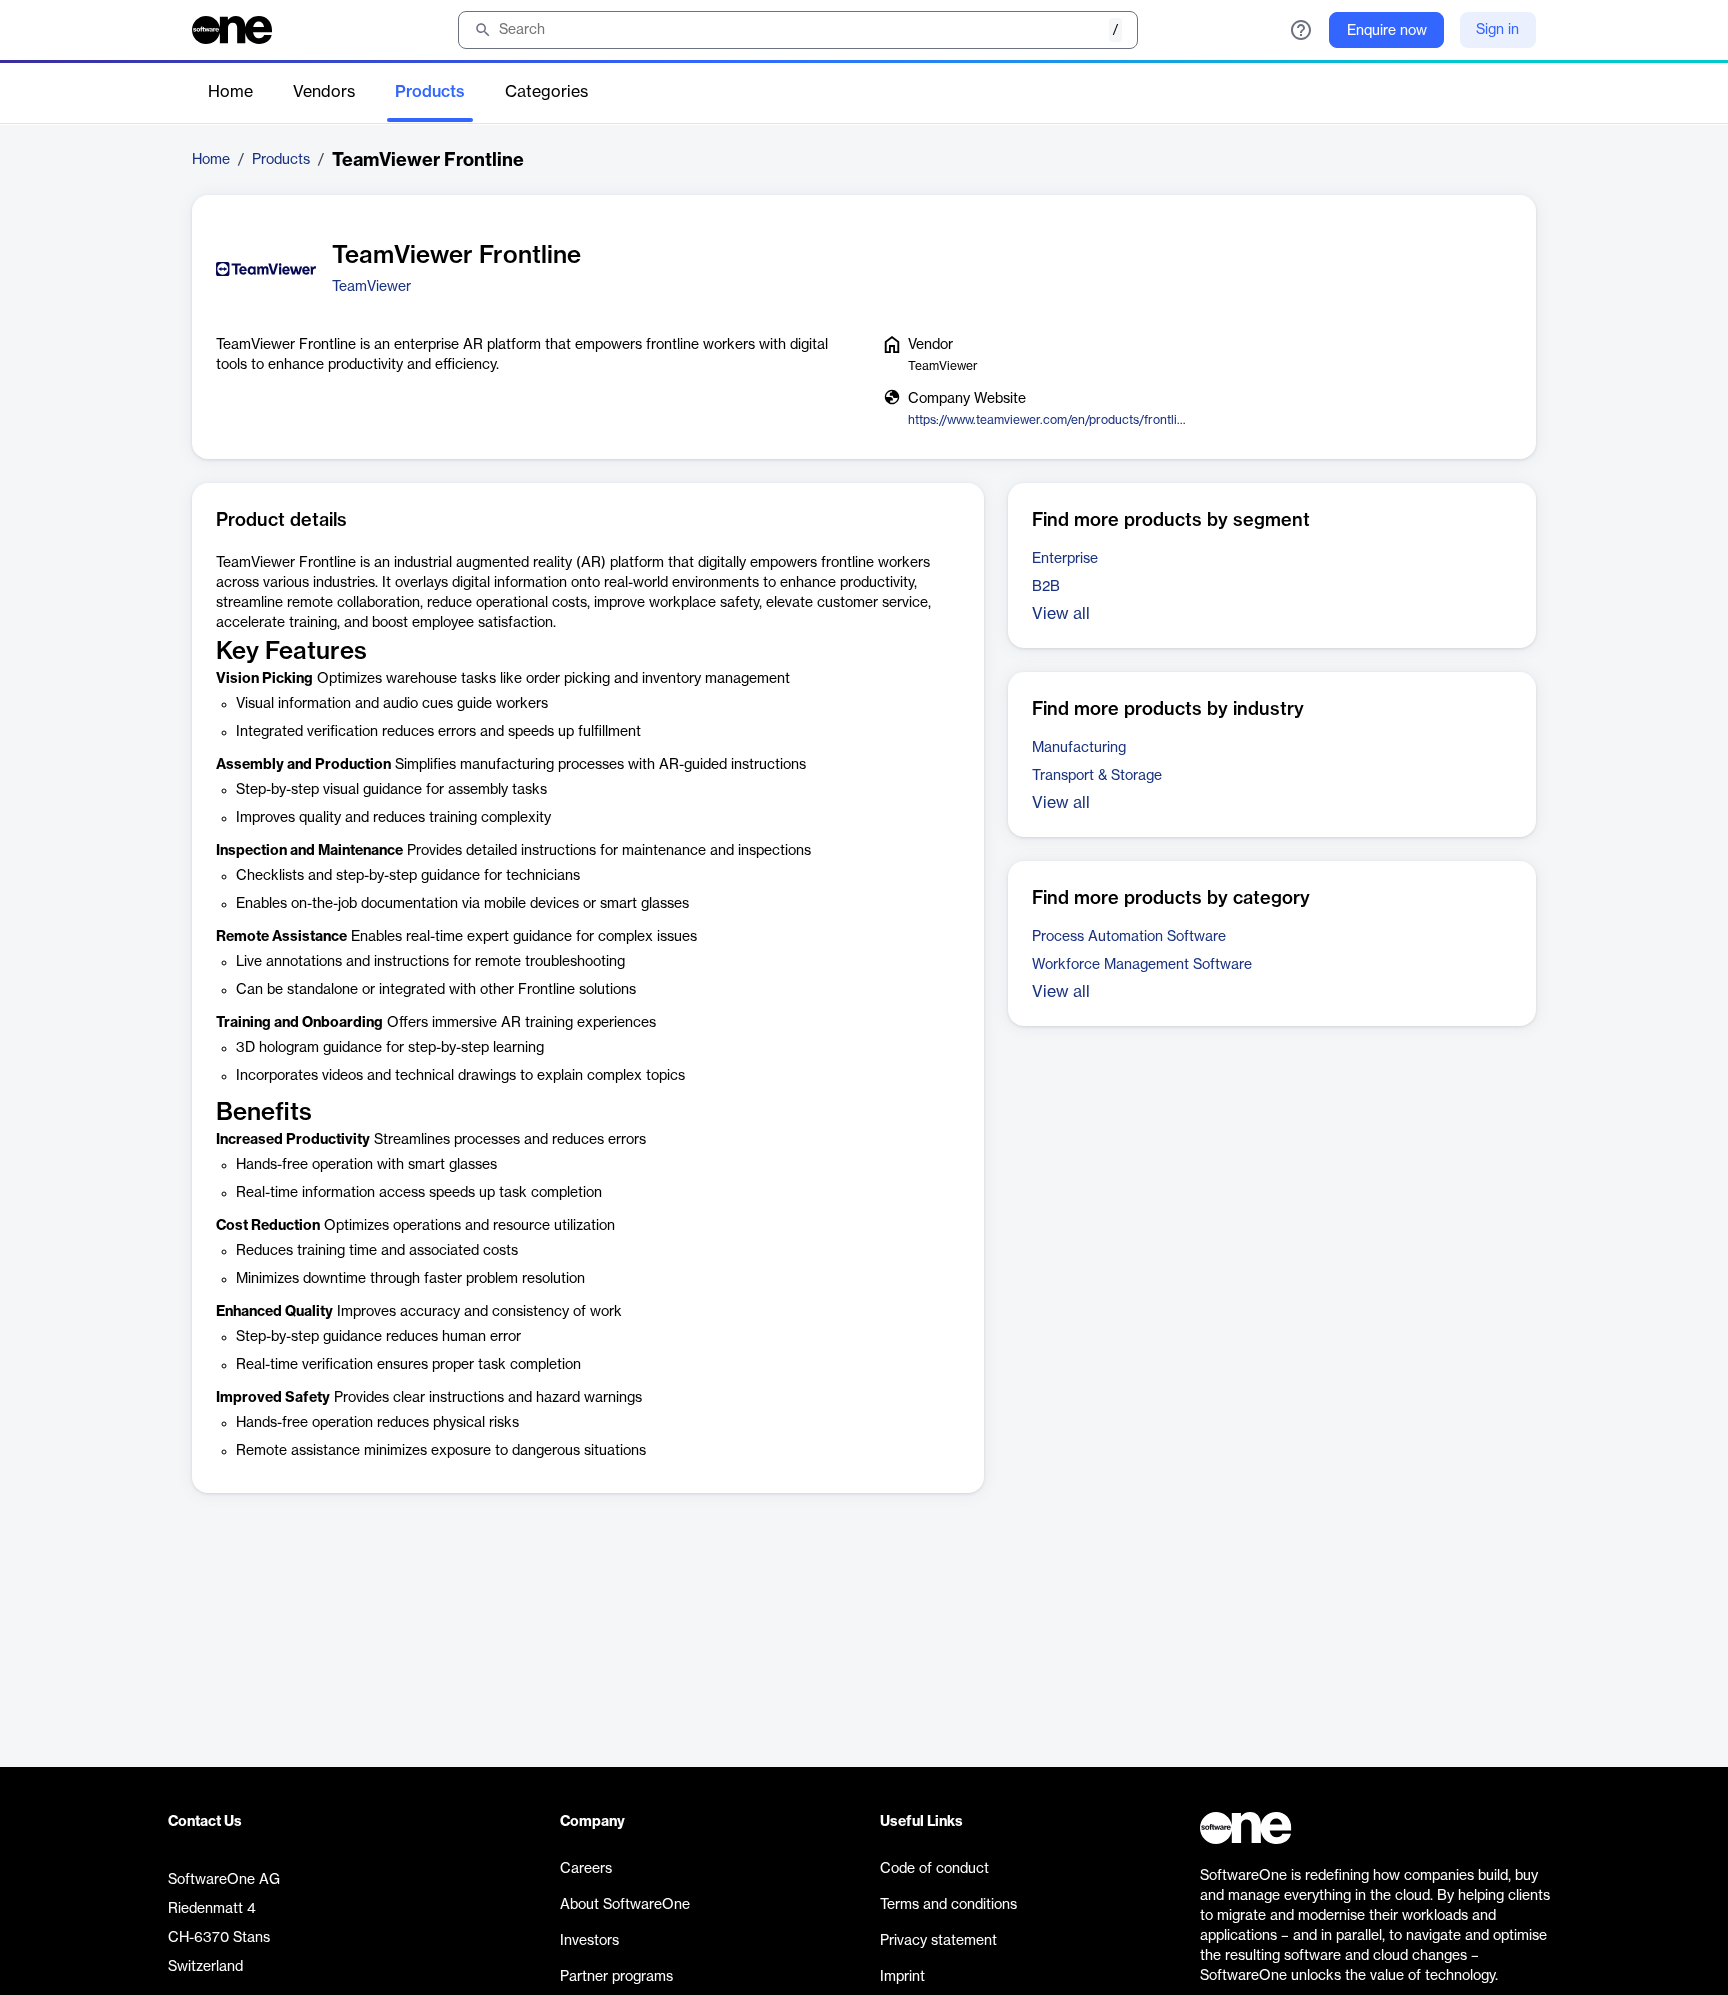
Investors (589, 1941)
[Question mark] (1301, 30)
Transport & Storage (1097, 776)
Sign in (1497, 30)
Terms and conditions (948, 1905)
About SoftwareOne (625, 1905)
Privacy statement (938, 1941)
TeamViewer (371, 287)
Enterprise (1065, 559)
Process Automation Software (1129, 937)
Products (430, 92)
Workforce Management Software (1142, 965)
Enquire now (1387, 31)
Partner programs (616, 1977)
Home (230, 92)
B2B (1046, 587)
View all (1061, 614)
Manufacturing (1079, 748)
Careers (586, 1869)
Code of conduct (934, 1869)
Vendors (324, 92)
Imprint (902, 1977)
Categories (546, 92)
